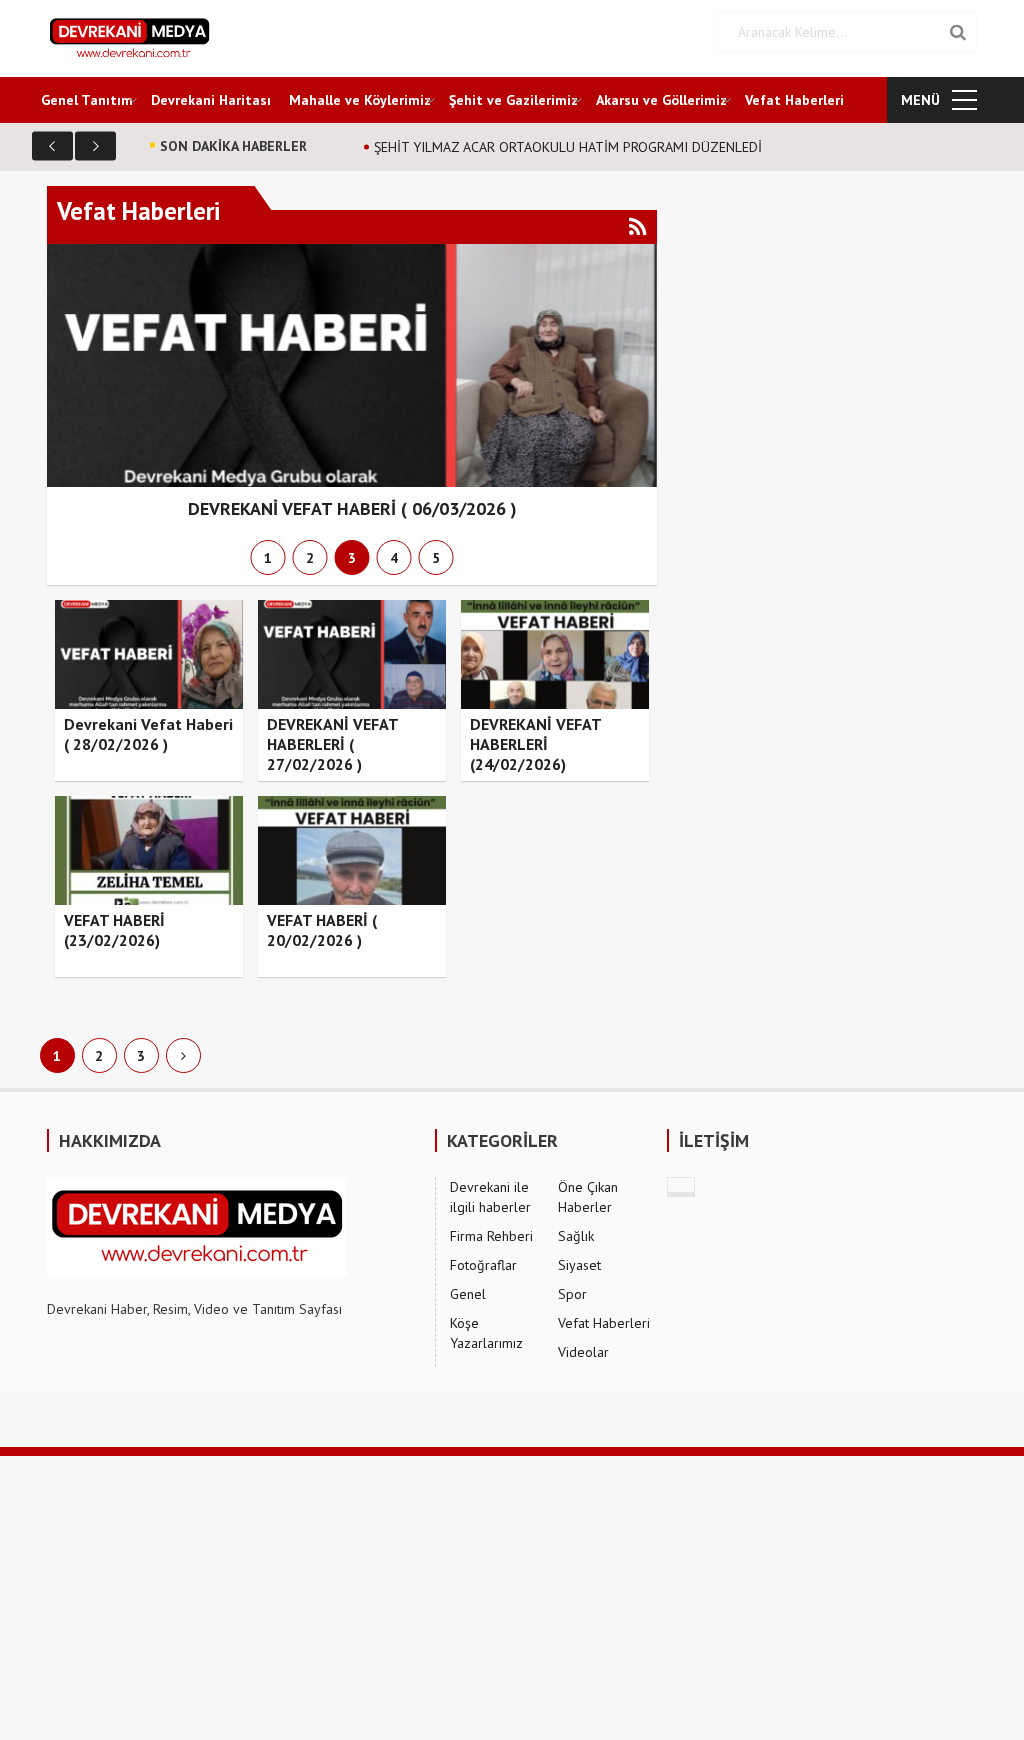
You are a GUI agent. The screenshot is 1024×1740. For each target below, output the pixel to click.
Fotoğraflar (483, 1265)
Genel (468, 1294)
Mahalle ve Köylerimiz (360, 100)
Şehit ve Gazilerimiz (513, 100)
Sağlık (576, 1236)
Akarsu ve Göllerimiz (661, 100)
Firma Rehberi (491, 1236)
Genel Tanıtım (87, 100)
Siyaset (579, 1265)
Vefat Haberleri (794, 100)
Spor (572, 1294)
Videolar (583, 1352)
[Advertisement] (512, 1596)
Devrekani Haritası (211, 100)
